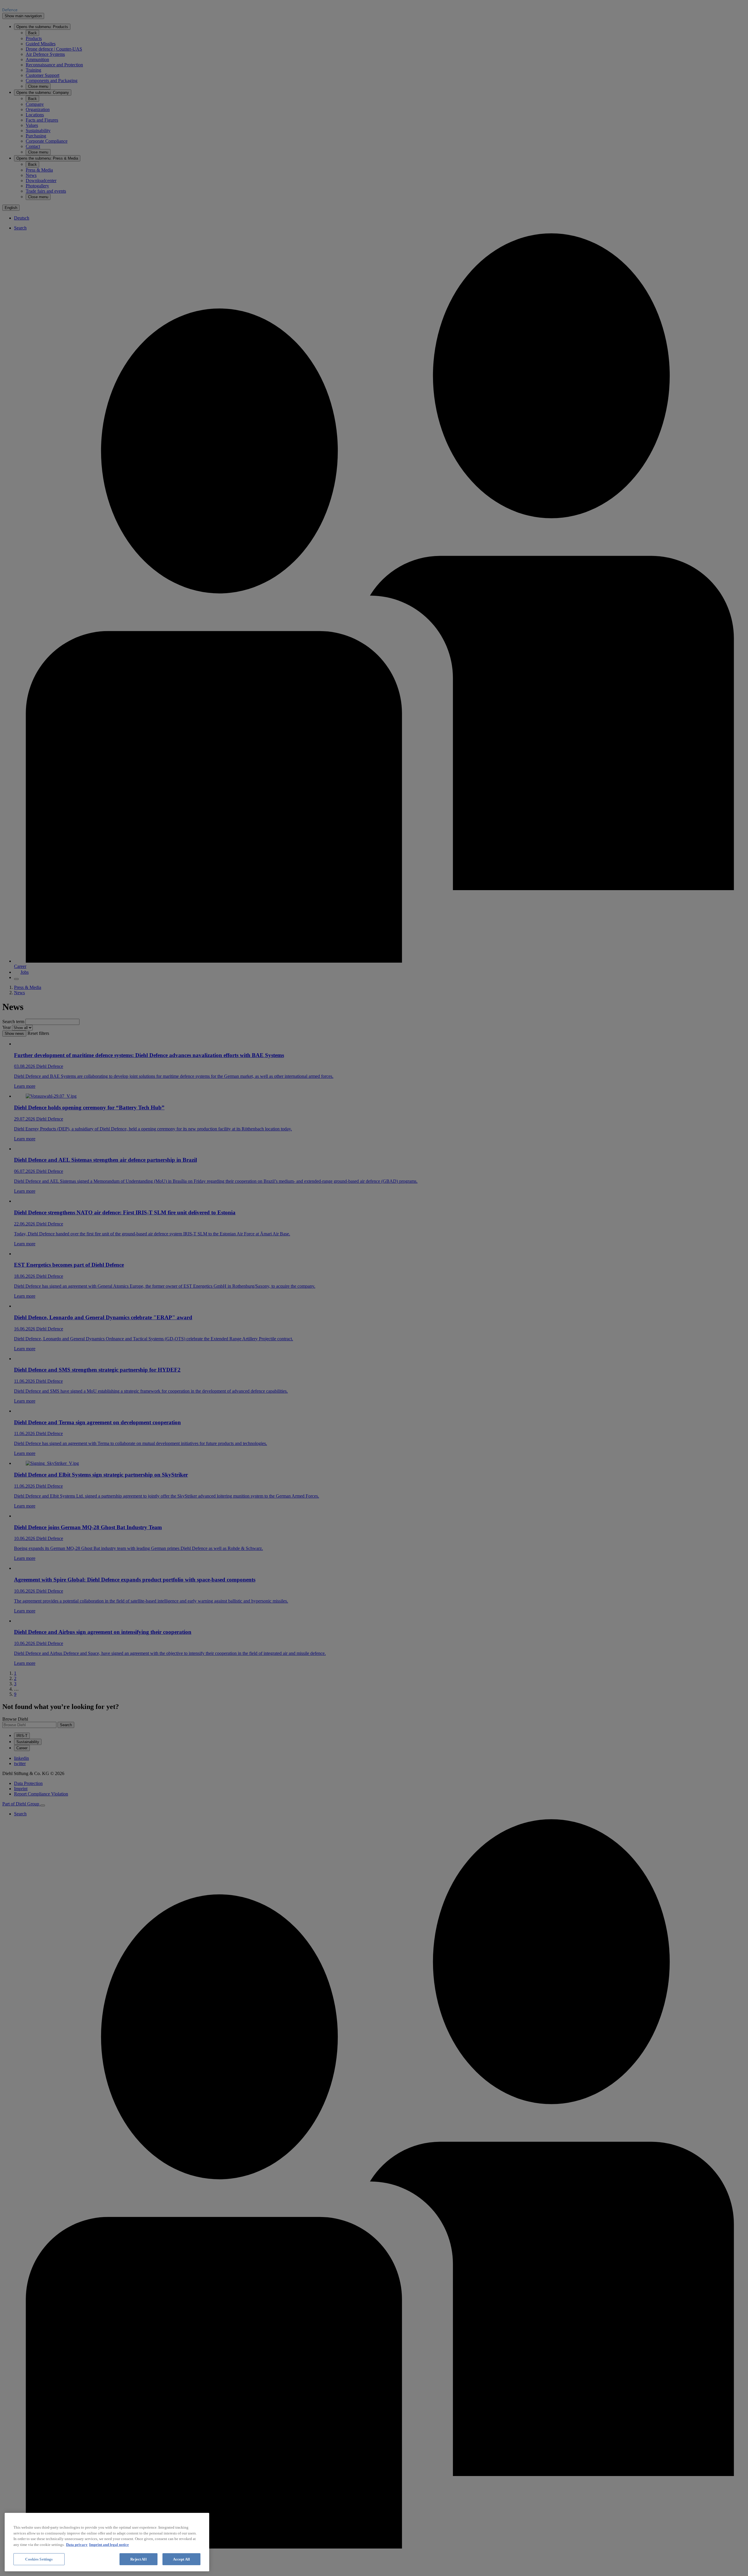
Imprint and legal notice (109, 2545)
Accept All (181, 2559)
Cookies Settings (39, 2559)
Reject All (138, 2559)
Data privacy (77, 2545)
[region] (107, 2542)
